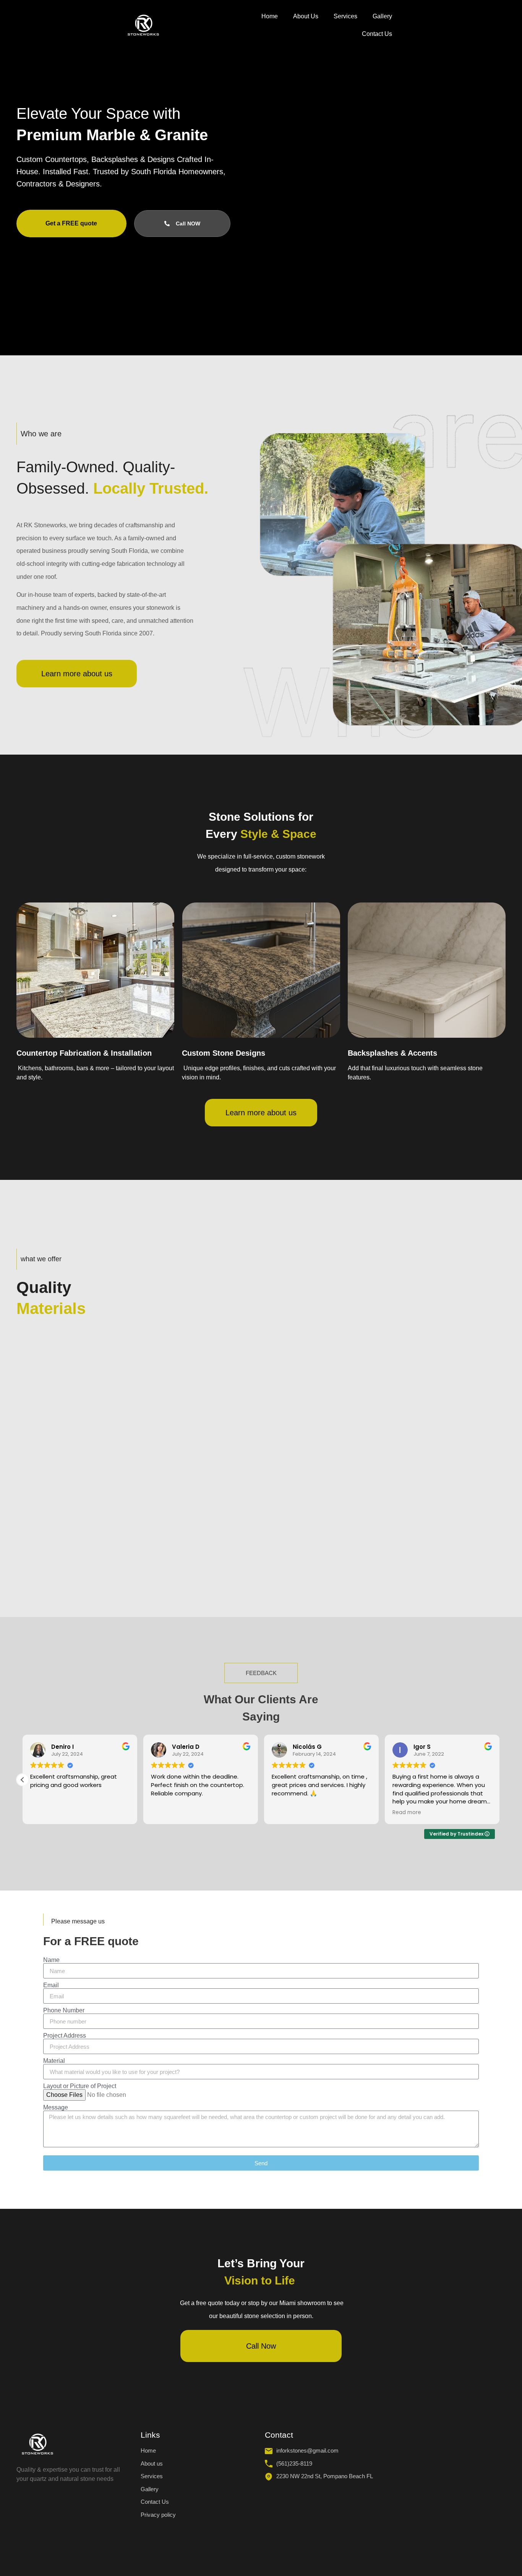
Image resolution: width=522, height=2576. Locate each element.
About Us (306, 16)
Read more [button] (407, 1813)
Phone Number (64, 2011)
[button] (23, 1780)
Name (51, 1960)
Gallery (382, 16)
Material (54, 2061)
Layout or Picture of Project (80, 2086)
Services (345, 16)
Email (51, 1985)
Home (270, 16)
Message (56, 2108)
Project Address (65, 2036)
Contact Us (377, 34)
